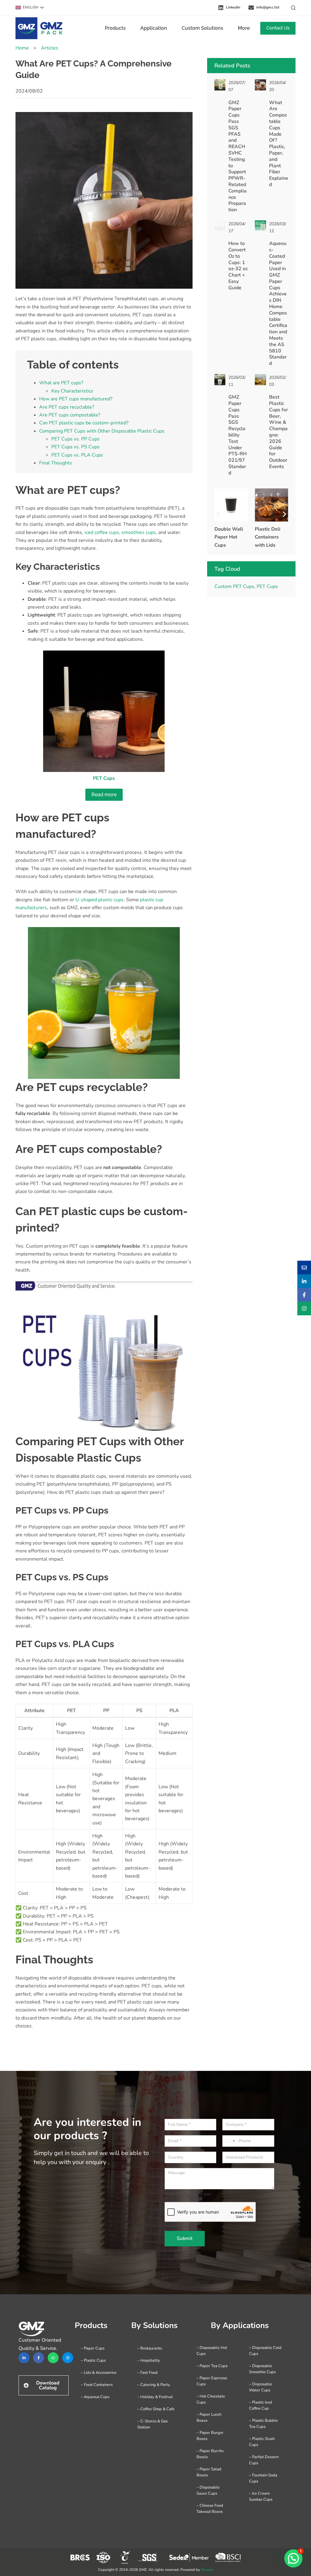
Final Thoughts (56, 463)
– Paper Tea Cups (212, 2366)
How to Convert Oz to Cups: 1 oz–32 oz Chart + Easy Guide (238, 266)
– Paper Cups (93, 2348)
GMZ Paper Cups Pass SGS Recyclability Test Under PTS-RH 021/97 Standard (238, 435)
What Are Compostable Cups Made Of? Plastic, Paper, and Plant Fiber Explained (279, 144)
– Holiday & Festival (155, 2397)
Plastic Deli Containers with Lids (227, 537)
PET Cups (267, 586)
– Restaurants (150, 2348)
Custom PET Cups (234, 586)
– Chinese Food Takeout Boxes (210, 2509)
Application (154, 28)
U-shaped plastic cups (99, 900)
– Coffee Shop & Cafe (156, 2409)
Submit (185, 2238)
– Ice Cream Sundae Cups (261, 2496)
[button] (30, 8)
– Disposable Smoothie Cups (262, 2369)
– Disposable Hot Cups (212, 2351)
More (244, 28)
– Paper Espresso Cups (212, 2381)
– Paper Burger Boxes (210, 2436)
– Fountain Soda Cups (263, 2478)
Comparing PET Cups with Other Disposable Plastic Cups (102, 431)
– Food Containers (97, 2385)
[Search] (293, 8)
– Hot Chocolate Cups (211, 2399)
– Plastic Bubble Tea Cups (263, 2424)
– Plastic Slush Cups (262, 2442)
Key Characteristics (72, 391)
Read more (104, 795)
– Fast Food (147, 2373)
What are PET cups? (61, 383)
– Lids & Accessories (99, 2373)
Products (115, 28)
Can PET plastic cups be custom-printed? (84, 423)
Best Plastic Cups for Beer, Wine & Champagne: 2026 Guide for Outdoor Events (279, 432)
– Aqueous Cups (95, 2397)
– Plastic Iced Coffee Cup (261, 2405)
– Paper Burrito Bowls (210, 2454)
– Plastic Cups (93, 2360)
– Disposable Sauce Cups (208, 2490)
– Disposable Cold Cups (265, 2351)
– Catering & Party (154, 2385)
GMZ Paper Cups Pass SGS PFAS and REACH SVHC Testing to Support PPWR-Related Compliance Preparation (238, 156)
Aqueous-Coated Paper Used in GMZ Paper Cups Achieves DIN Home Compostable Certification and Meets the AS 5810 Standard (278, 303)
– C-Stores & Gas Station (152, 2424)
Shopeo (207, 2570)
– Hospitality (149, 2360)
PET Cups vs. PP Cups (75, 439)
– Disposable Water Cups (261, 2387)
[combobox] (230, 2141)
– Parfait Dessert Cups (264, 2460)
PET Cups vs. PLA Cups (77, 455)
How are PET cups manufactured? (76, 399)
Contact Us (278, 28)
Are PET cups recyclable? (67, 407)
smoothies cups (139, 532)
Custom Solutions (202, 28)
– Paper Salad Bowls (209, 2472)
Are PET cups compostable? (70, 415)
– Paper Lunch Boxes (209, 2418)
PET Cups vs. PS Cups (75, 447)
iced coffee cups (102, 532)
